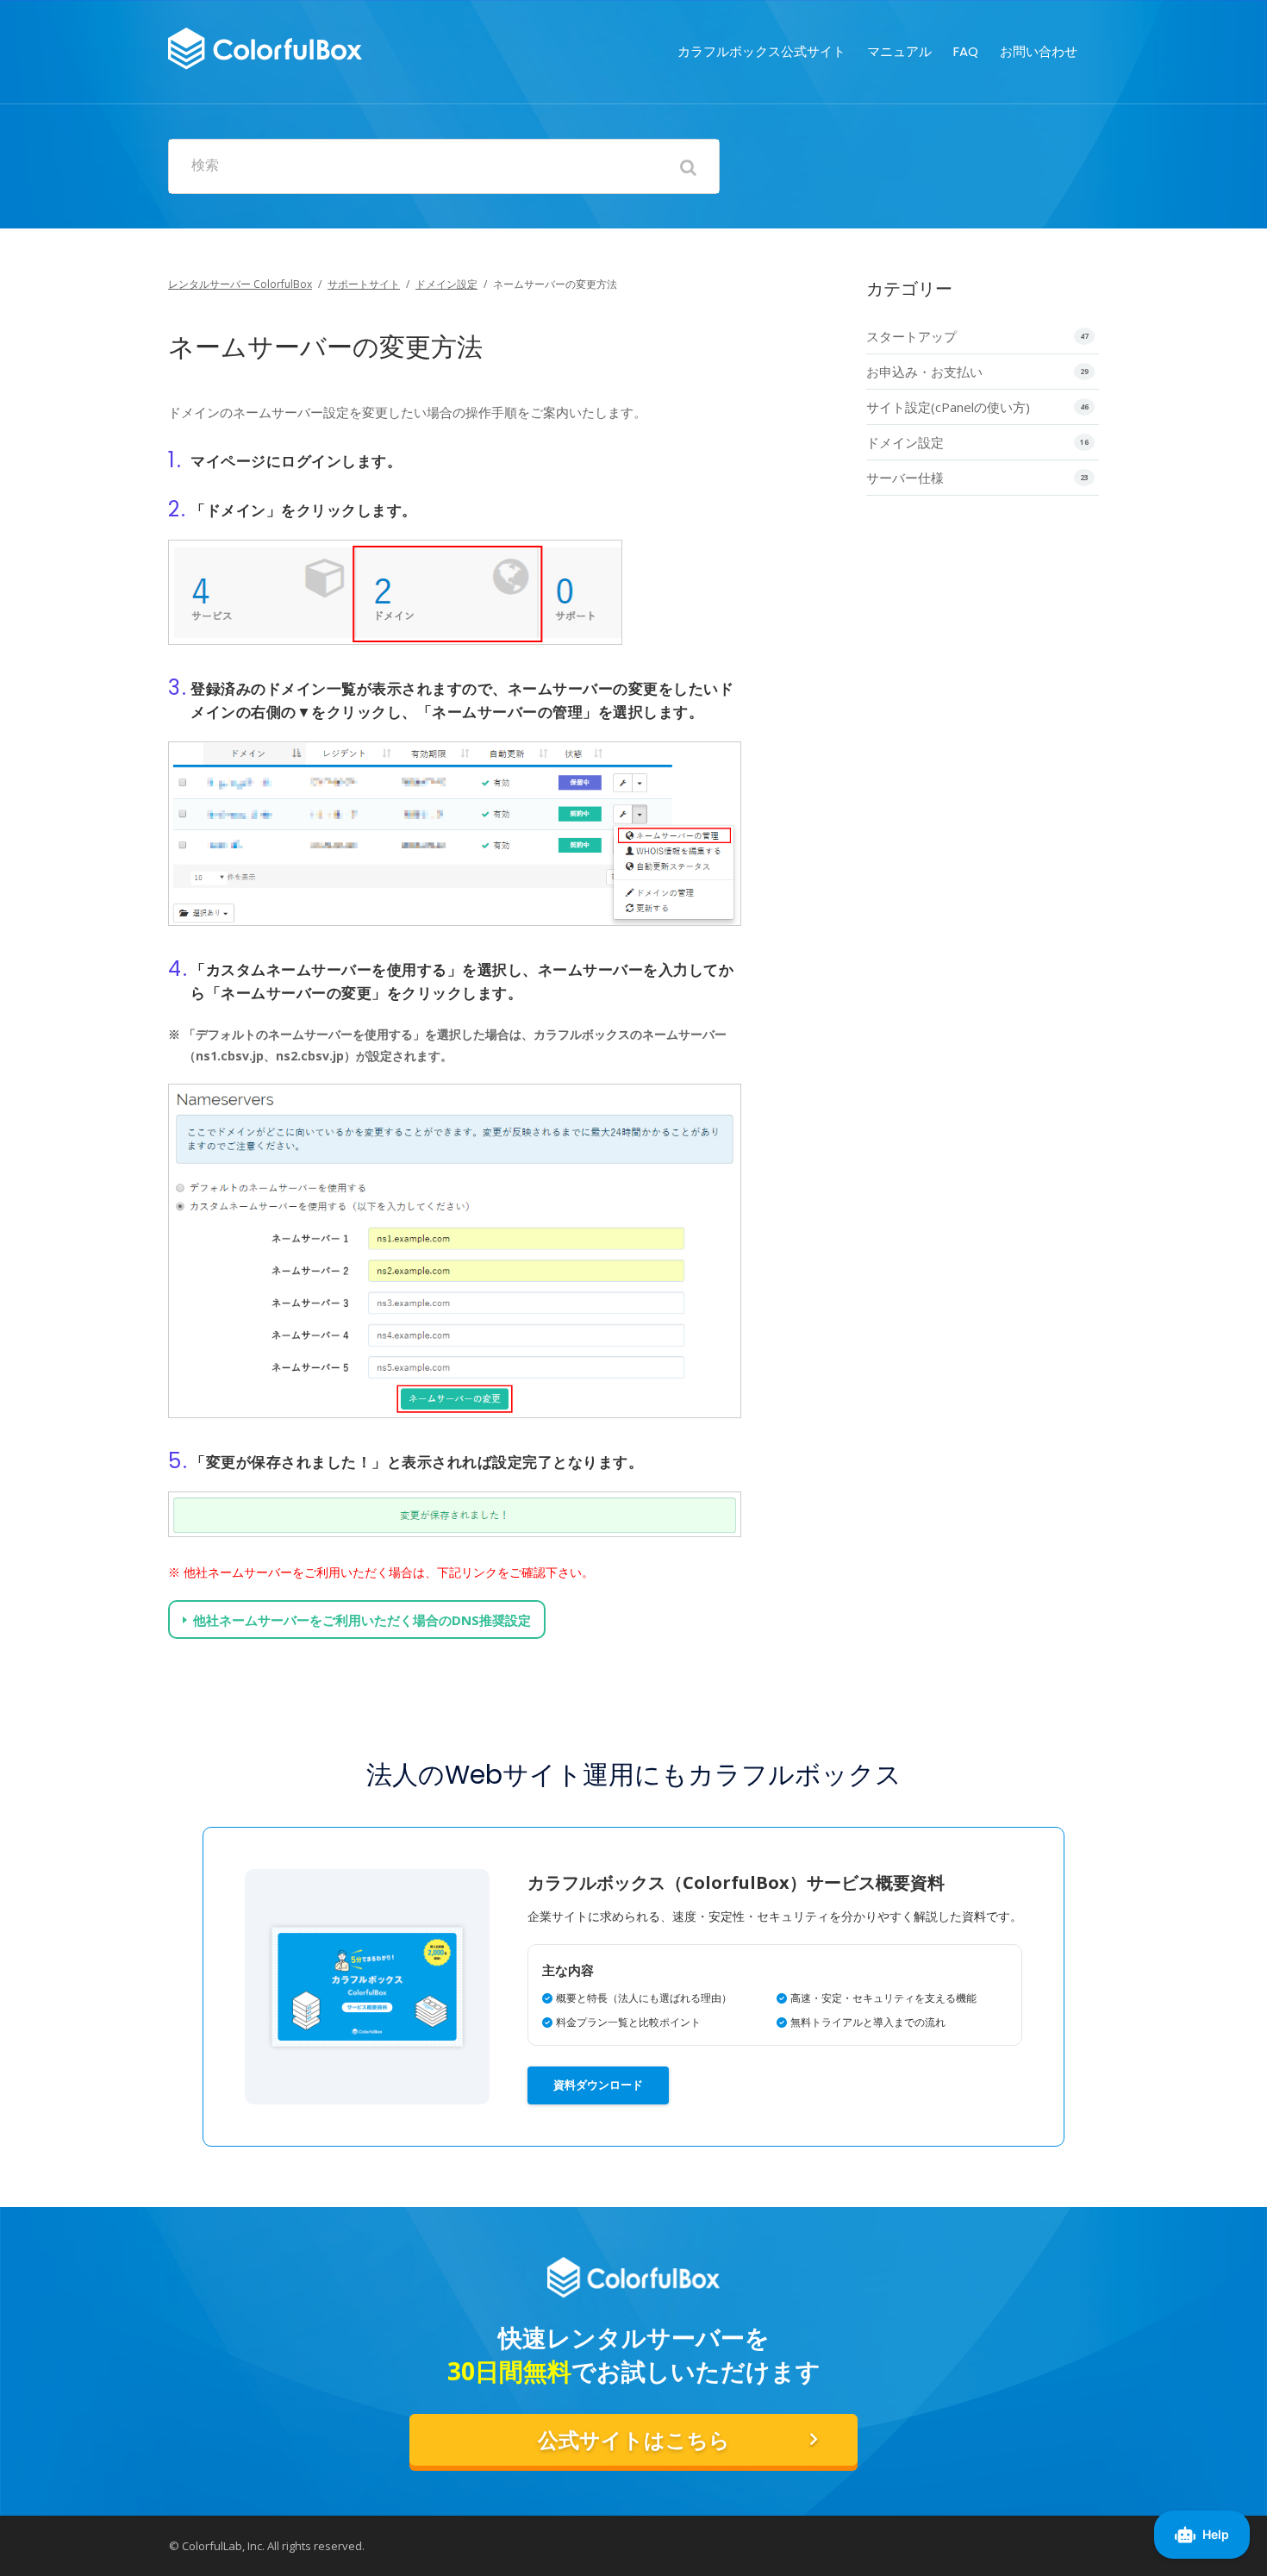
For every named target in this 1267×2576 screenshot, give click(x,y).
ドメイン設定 (446, 284)
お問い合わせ (1039, 51)
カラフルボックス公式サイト (761, 51)
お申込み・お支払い (924, 372)
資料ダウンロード (598, 2085)
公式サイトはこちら (634, 2440)
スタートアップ (911, 336)
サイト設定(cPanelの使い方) (948, 407)
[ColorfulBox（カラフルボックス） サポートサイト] (265, 46)
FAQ (966, 51)
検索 (205, 166)
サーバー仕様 (905, 478)
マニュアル (899, 51)
